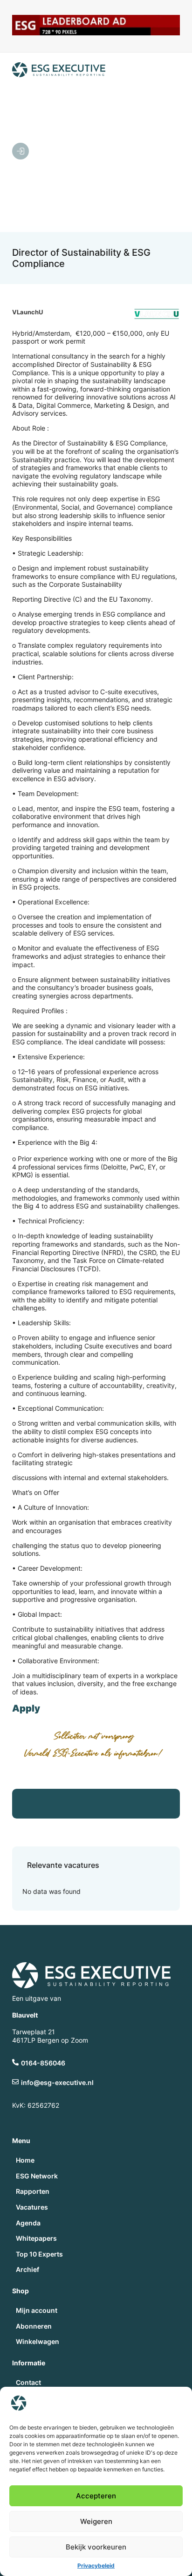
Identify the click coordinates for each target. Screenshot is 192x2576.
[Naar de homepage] (59, 70)
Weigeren (96, 2521)
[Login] (21, 151)
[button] (103, 152)
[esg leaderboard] (96, 33)
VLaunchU (27, 312)
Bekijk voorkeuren (96, 2547)
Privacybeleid (96, 2566)
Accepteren (96, 2496)
